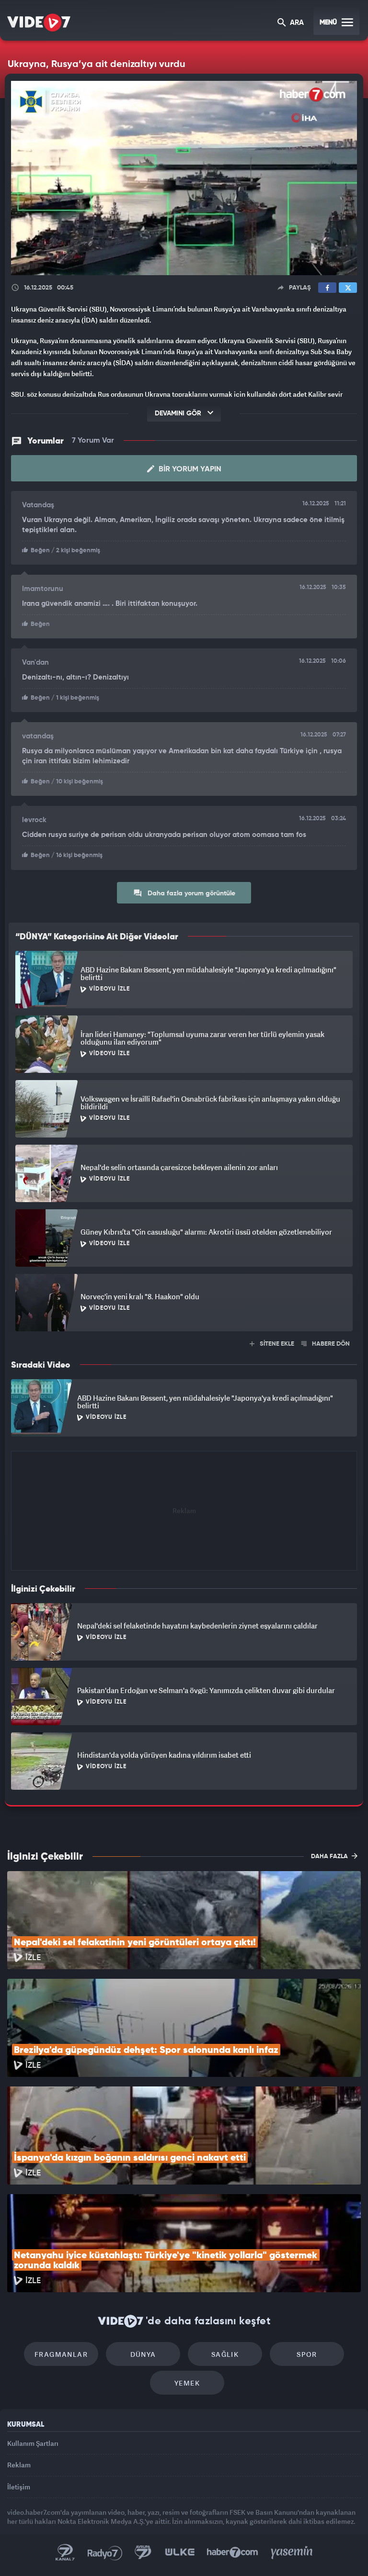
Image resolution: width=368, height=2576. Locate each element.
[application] (184, 1288)
